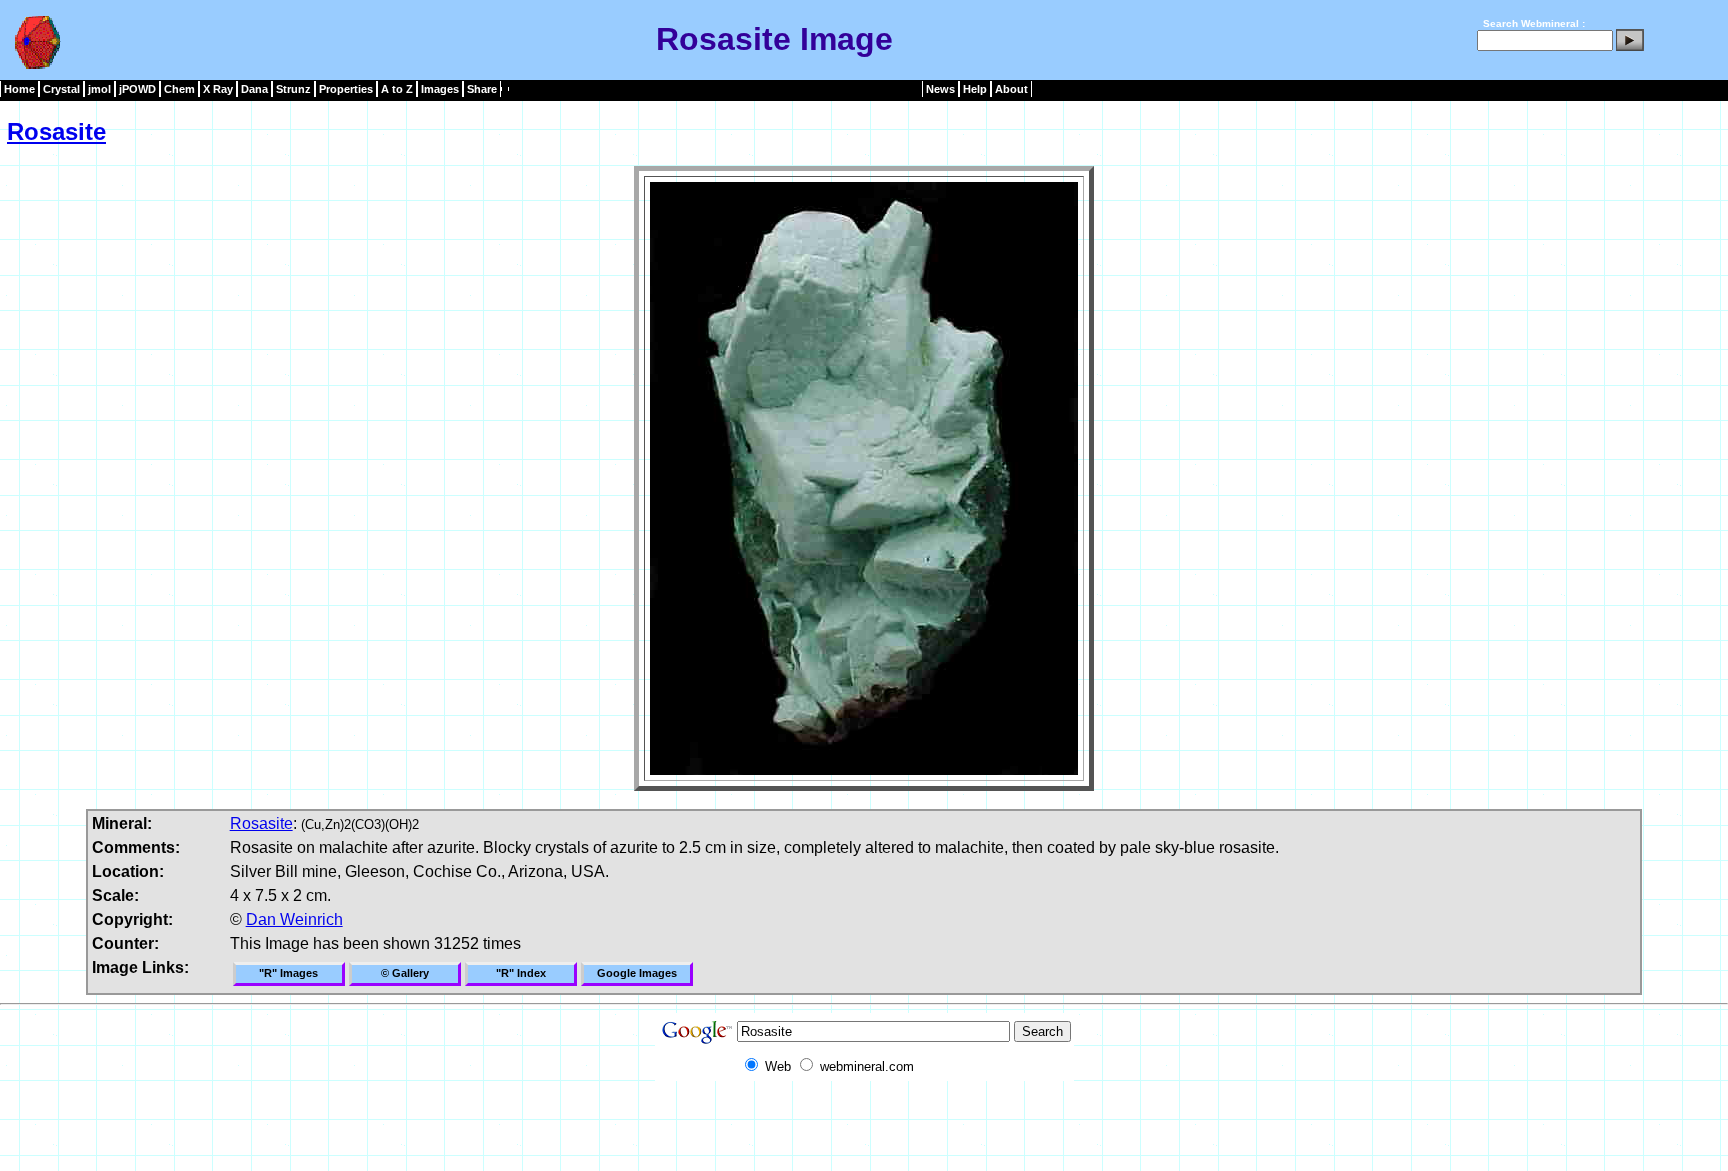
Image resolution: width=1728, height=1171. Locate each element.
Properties (346, 89)
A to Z (397, 89)
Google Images (637, 973)
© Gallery (405, 973)
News (940, 89)
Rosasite (56, 131)
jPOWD (137, 89)
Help (975, 89)
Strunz (293, 89)
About (1011, 89)
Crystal (61, 89)
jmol (99, 89)
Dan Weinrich (294, 919)
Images (440, 89)
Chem (179, 89)
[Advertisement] (864, 1126)
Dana (254, 89)
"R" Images (288, 973)
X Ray (218, 89)
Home (19, 89)
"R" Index (521, 973)
